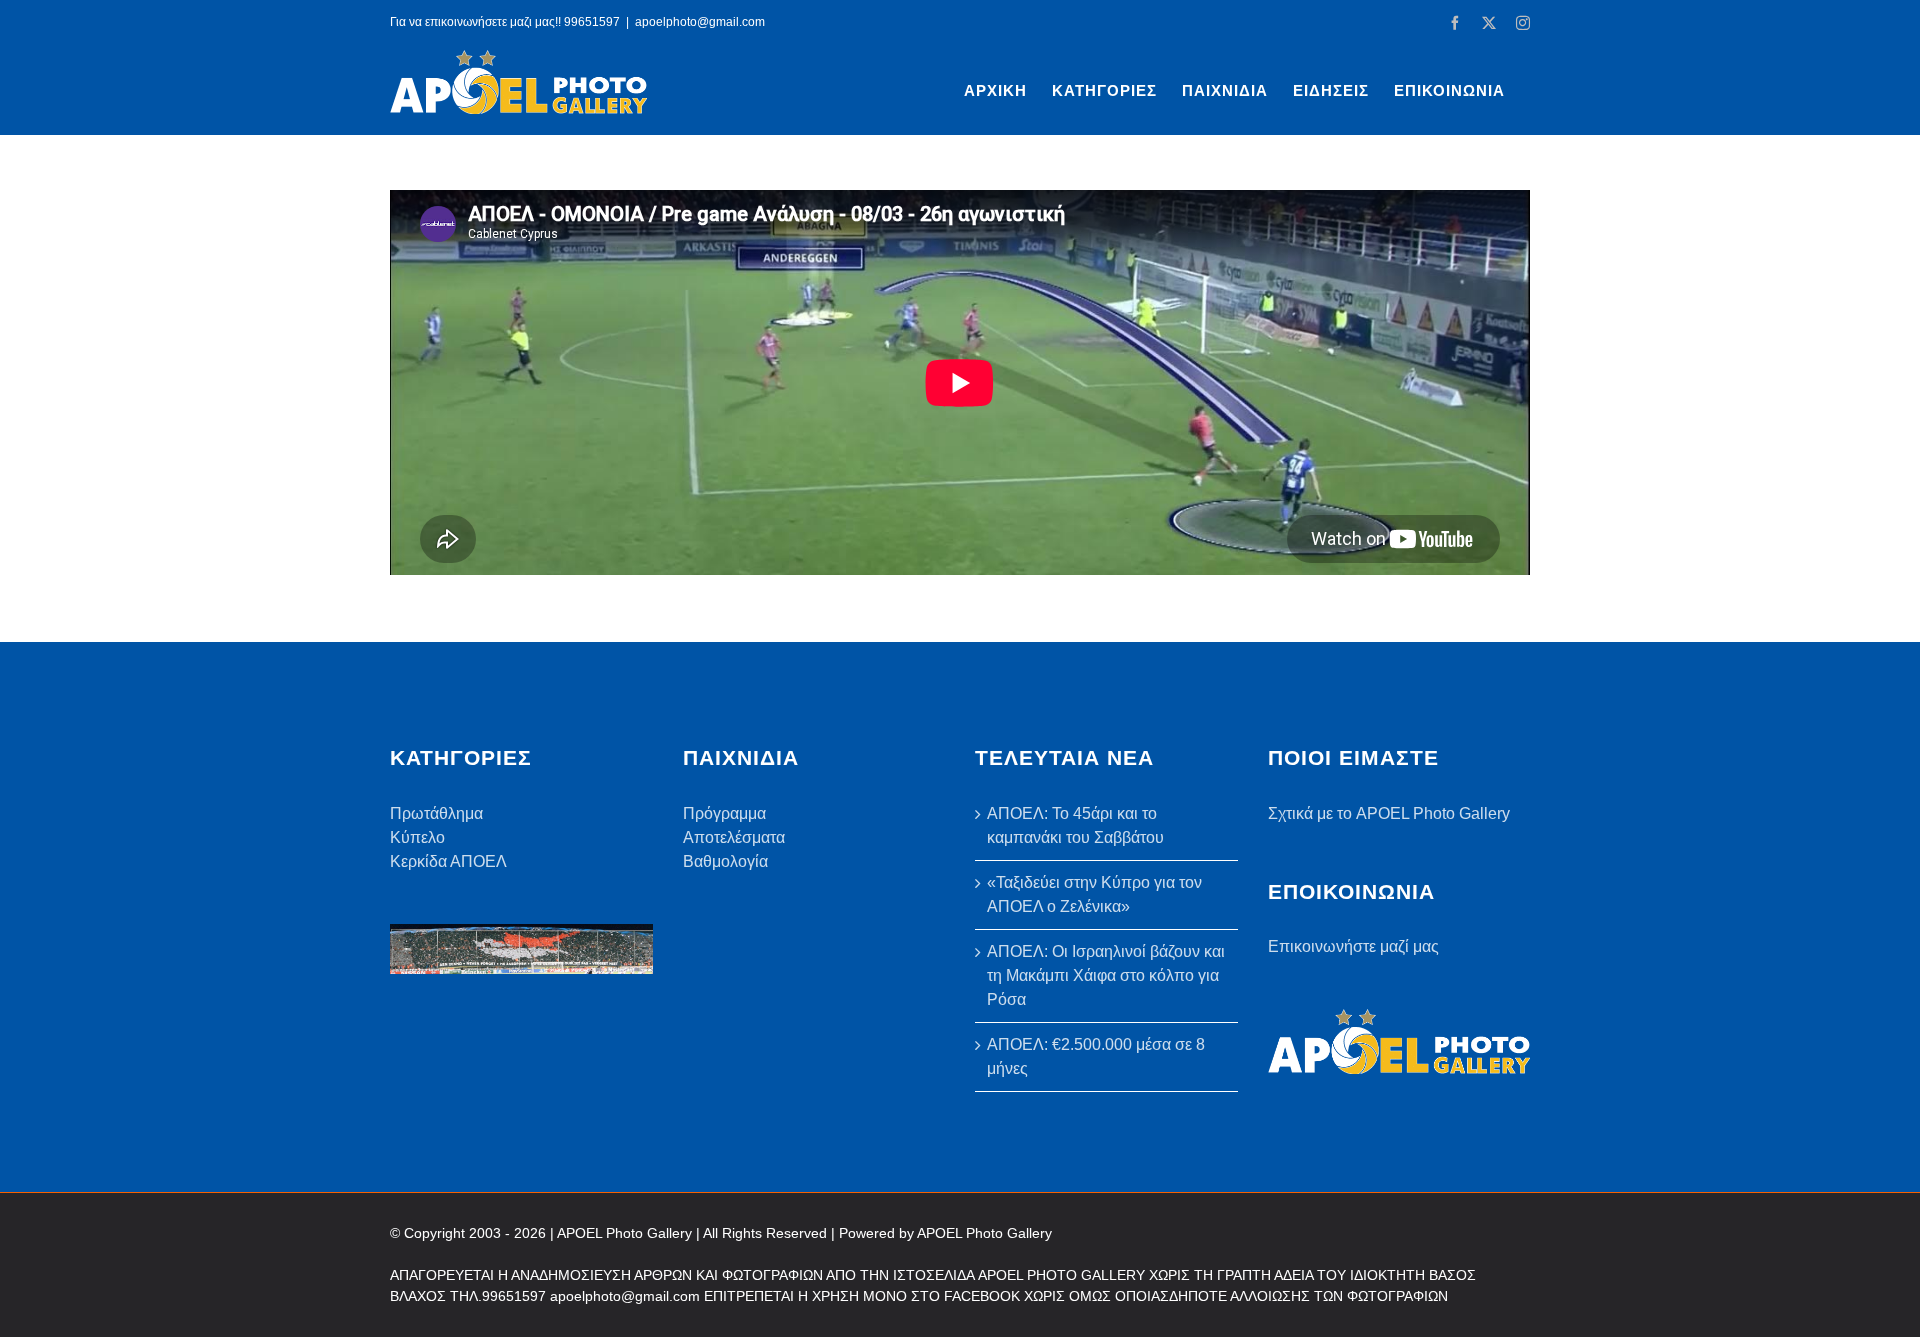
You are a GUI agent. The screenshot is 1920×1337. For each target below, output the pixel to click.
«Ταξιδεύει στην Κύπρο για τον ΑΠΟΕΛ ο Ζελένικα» (1094, 894)
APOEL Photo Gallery (984, 1233)
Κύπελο (417, 837)
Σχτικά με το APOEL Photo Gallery (1389, 813)
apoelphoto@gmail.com (700, 22)
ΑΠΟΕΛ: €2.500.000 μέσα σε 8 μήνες (1096, 1056)
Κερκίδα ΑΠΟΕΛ (448, 861)
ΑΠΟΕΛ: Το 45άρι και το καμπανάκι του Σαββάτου (1075, 825)
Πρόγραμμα (724, 813)
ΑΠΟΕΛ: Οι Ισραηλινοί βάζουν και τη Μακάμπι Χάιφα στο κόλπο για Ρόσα (1106, 975)
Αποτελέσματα (734, 837)
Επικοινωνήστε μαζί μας (1353, 946)
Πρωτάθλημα (436, 813)
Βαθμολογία (725, 861)
